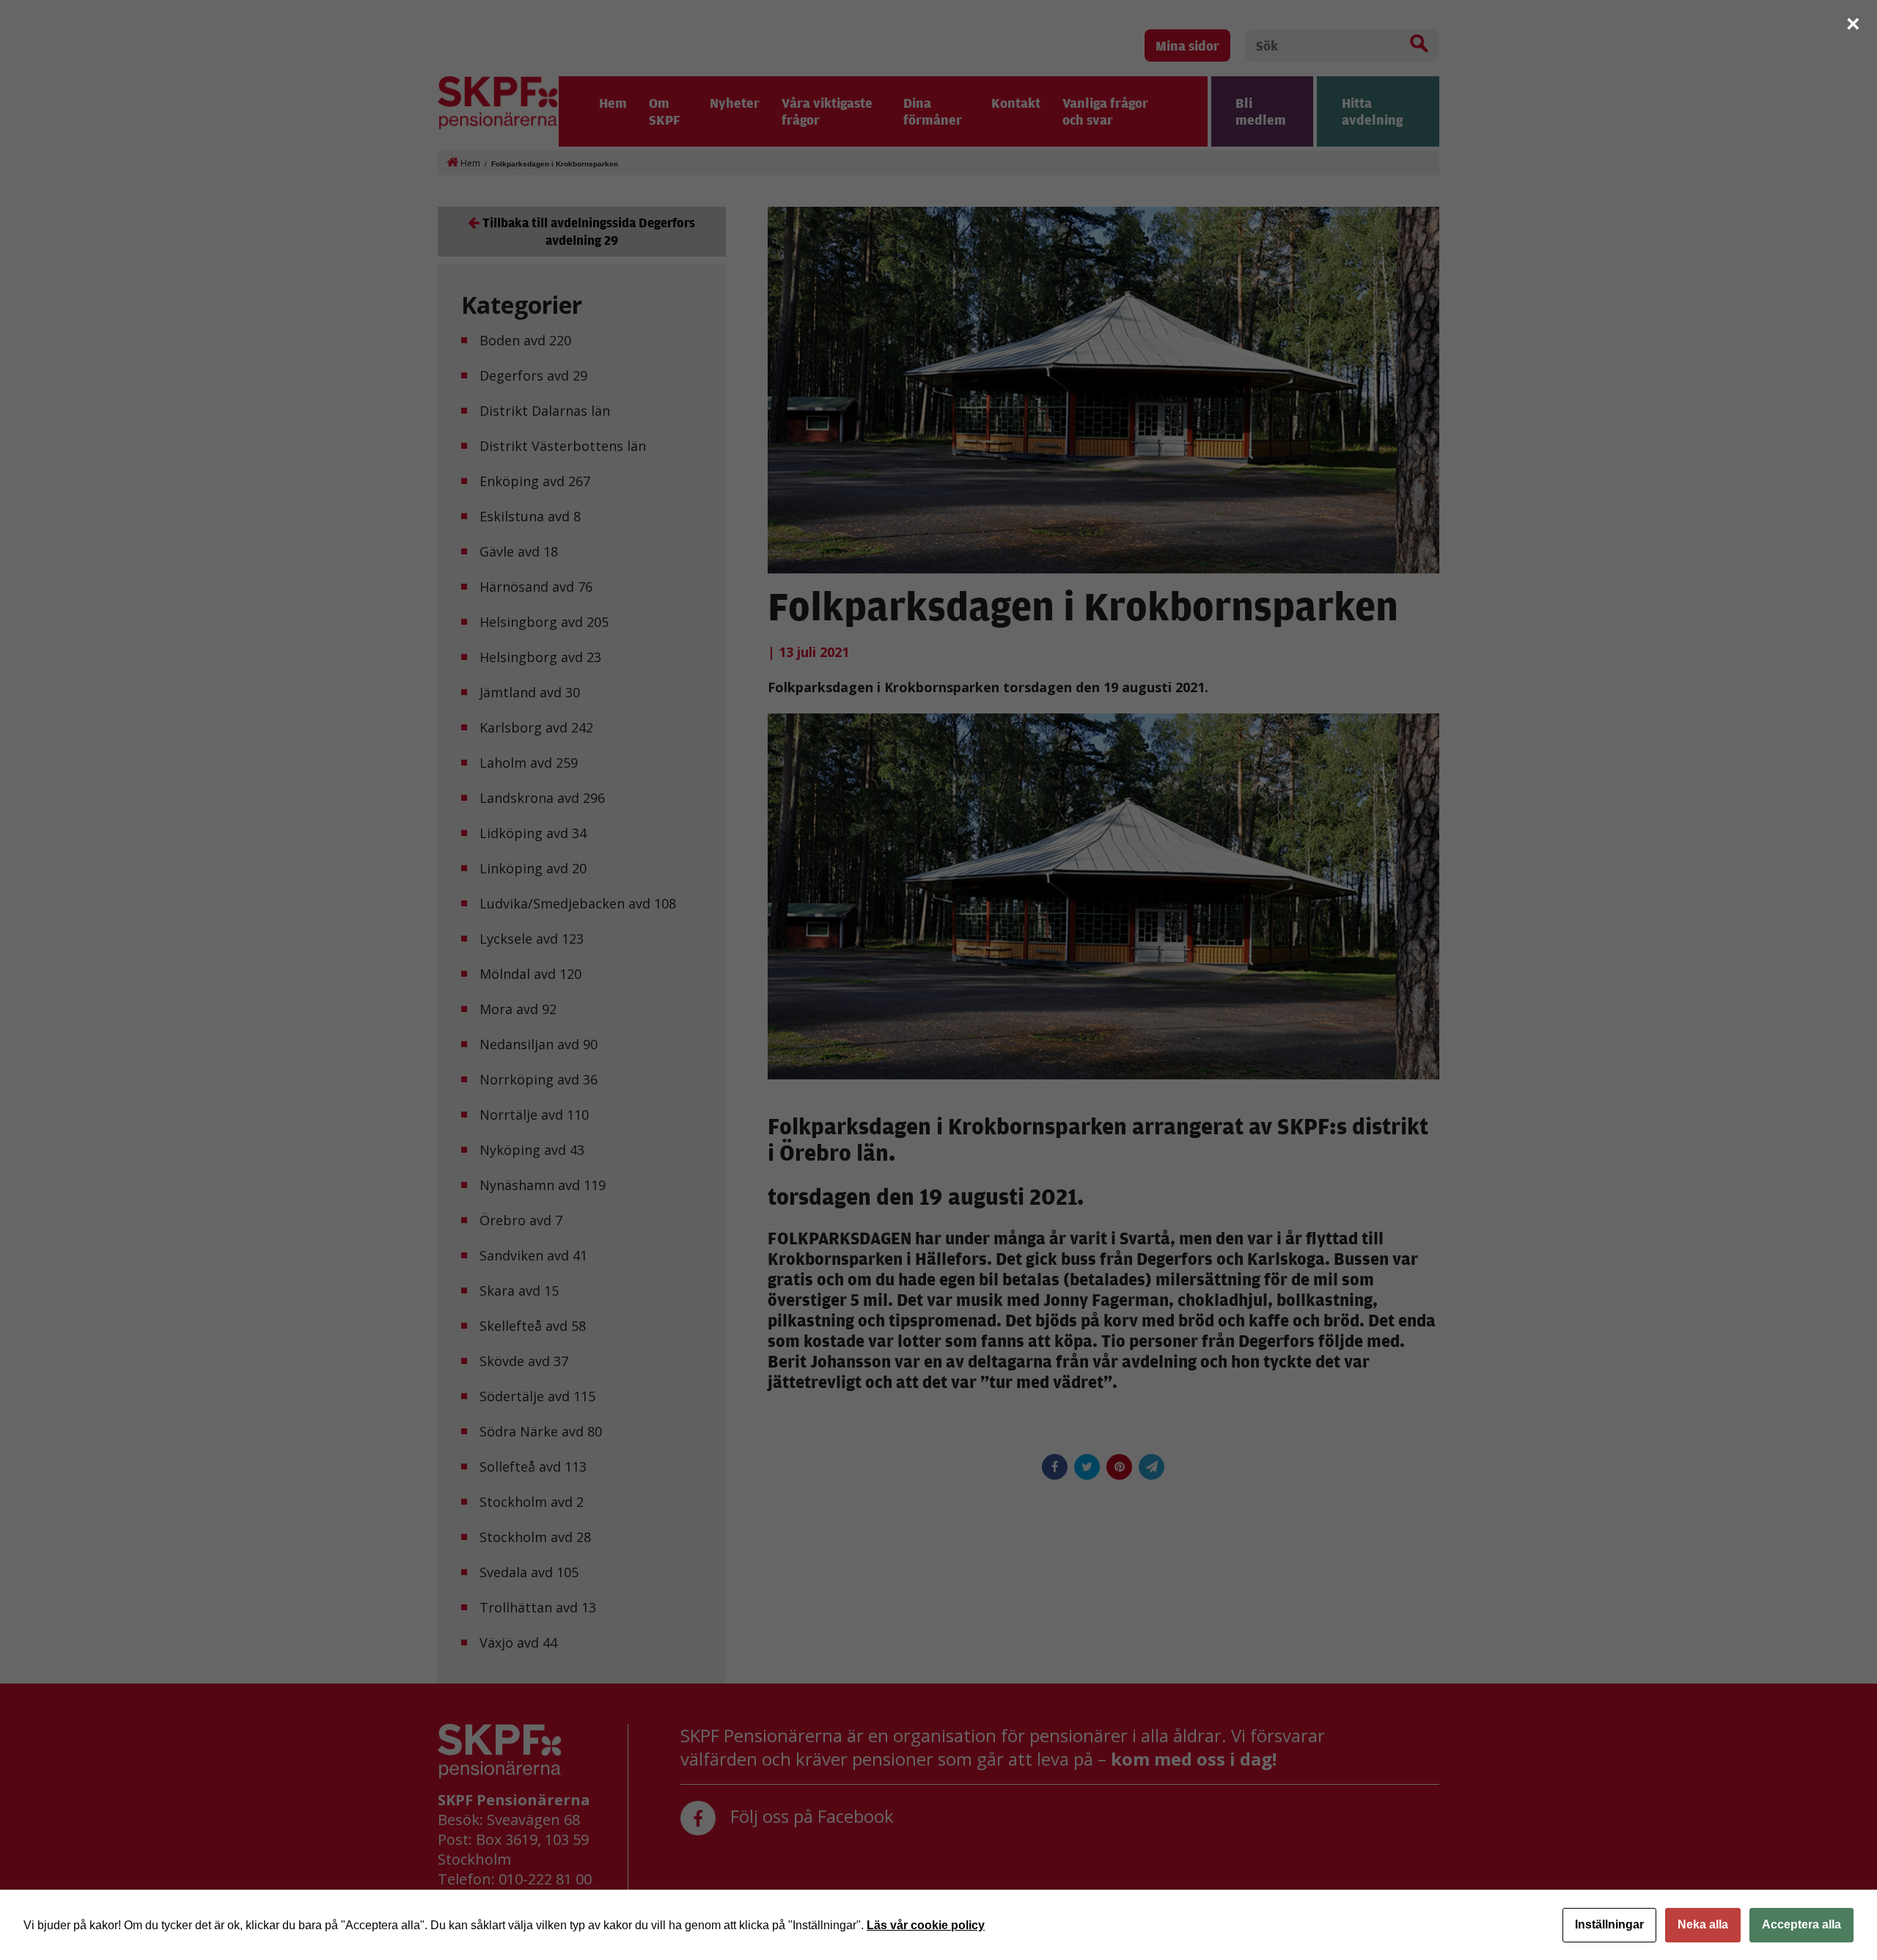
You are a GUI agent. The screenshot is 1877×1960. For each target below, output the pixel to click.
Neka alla (1703, 1924)
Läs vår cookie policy (926, 1925)
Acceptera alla (1801, 1924)
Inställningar (1609, 1924)
